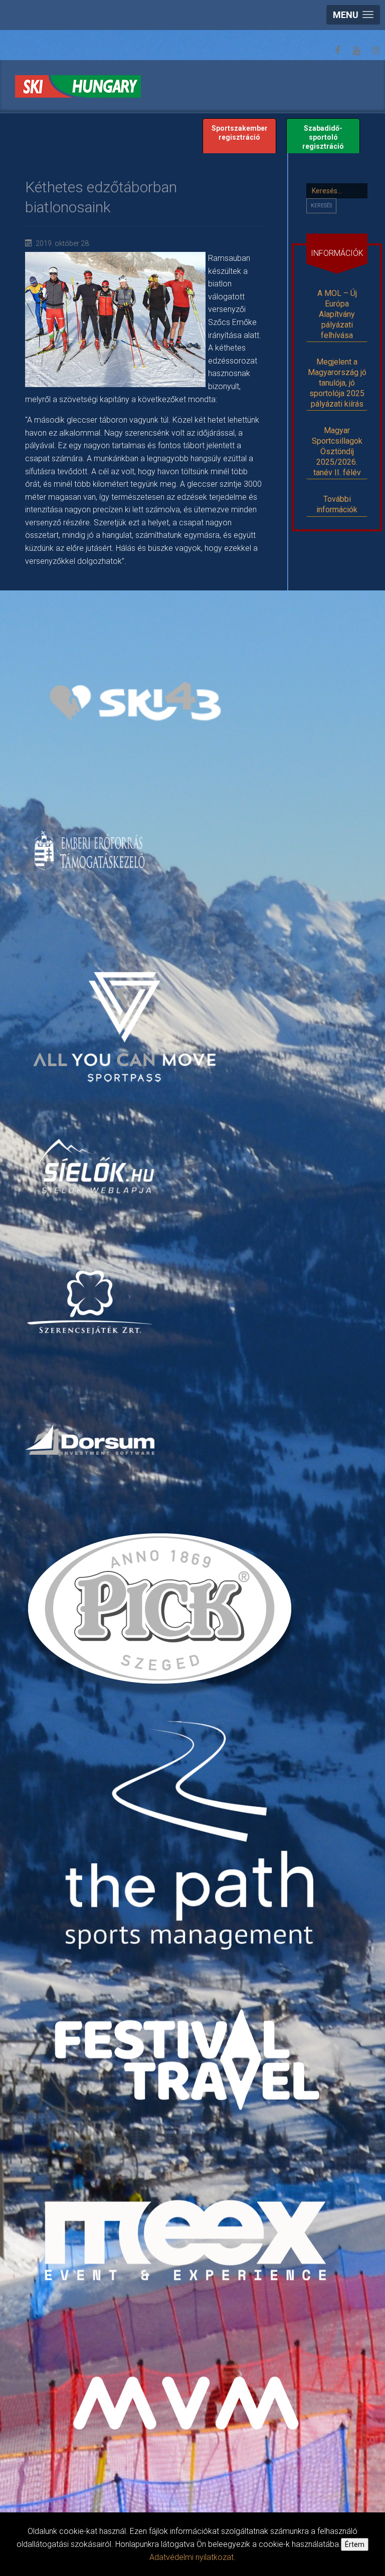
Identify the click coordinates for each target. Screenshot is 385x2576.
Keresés (321, 206)
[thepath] (194, 1839)
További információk (337, 504)
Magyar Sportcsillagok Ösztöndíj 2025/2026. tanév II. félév (337, 451)
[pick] (162, 1615)
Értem (355, 2544)
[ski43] (135, 702)
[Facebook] (337, 51)
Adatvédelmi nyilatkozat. (192, 2557)
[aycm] (126, 1010)
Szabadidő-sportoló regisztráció (323, 137)
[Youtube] (356, 51)
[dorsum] (91, 1439)
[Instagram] (375, 51)
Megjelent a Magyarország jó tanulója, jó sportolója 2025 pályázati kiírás (337, 383)
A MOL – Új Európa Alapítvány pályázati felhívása (337, 314)
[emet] (91, 851)
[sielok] (95, 1166)
